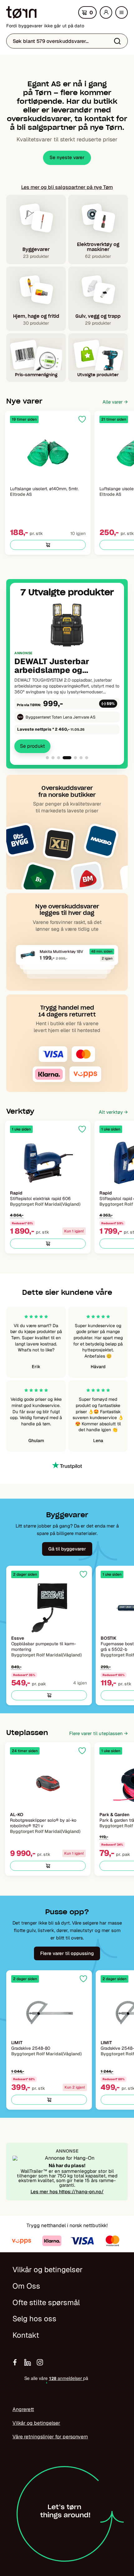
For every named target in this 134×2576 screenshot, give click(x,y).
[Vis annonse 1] (47, 758)
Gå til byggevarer (67, 1549)
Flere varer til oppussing (67, 1953)
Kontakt (26, 2335)
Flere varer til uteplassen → (98, 1733)
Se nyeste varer (67, 157)
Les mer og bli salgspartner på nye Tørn (67, 187)
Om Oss (26, 2286)
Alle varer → (115, 402)
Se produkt (32, 746)
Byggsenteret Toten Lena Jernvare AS (60, 717)
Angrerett (23, 2409)
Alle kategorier (123, 14)
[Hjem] (21, 12)
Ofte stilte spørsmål (46, 2302)
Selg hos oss (34, 2319)
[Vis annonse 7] (87, 758)
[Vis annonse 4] (67, 758)
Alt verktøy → (113, 1112)
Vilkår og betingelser (48, 2270)
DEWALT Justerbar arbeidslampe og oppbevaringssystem (57, 666)
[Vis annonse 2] (53, 758)
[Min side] (106, 12)
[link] (67, 676)
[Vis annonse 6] (81, 758)
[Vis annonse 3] (59, 758)
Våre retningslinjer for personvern (50, 2437)
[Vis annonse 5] (75, 758)
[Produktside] (48, 453)
